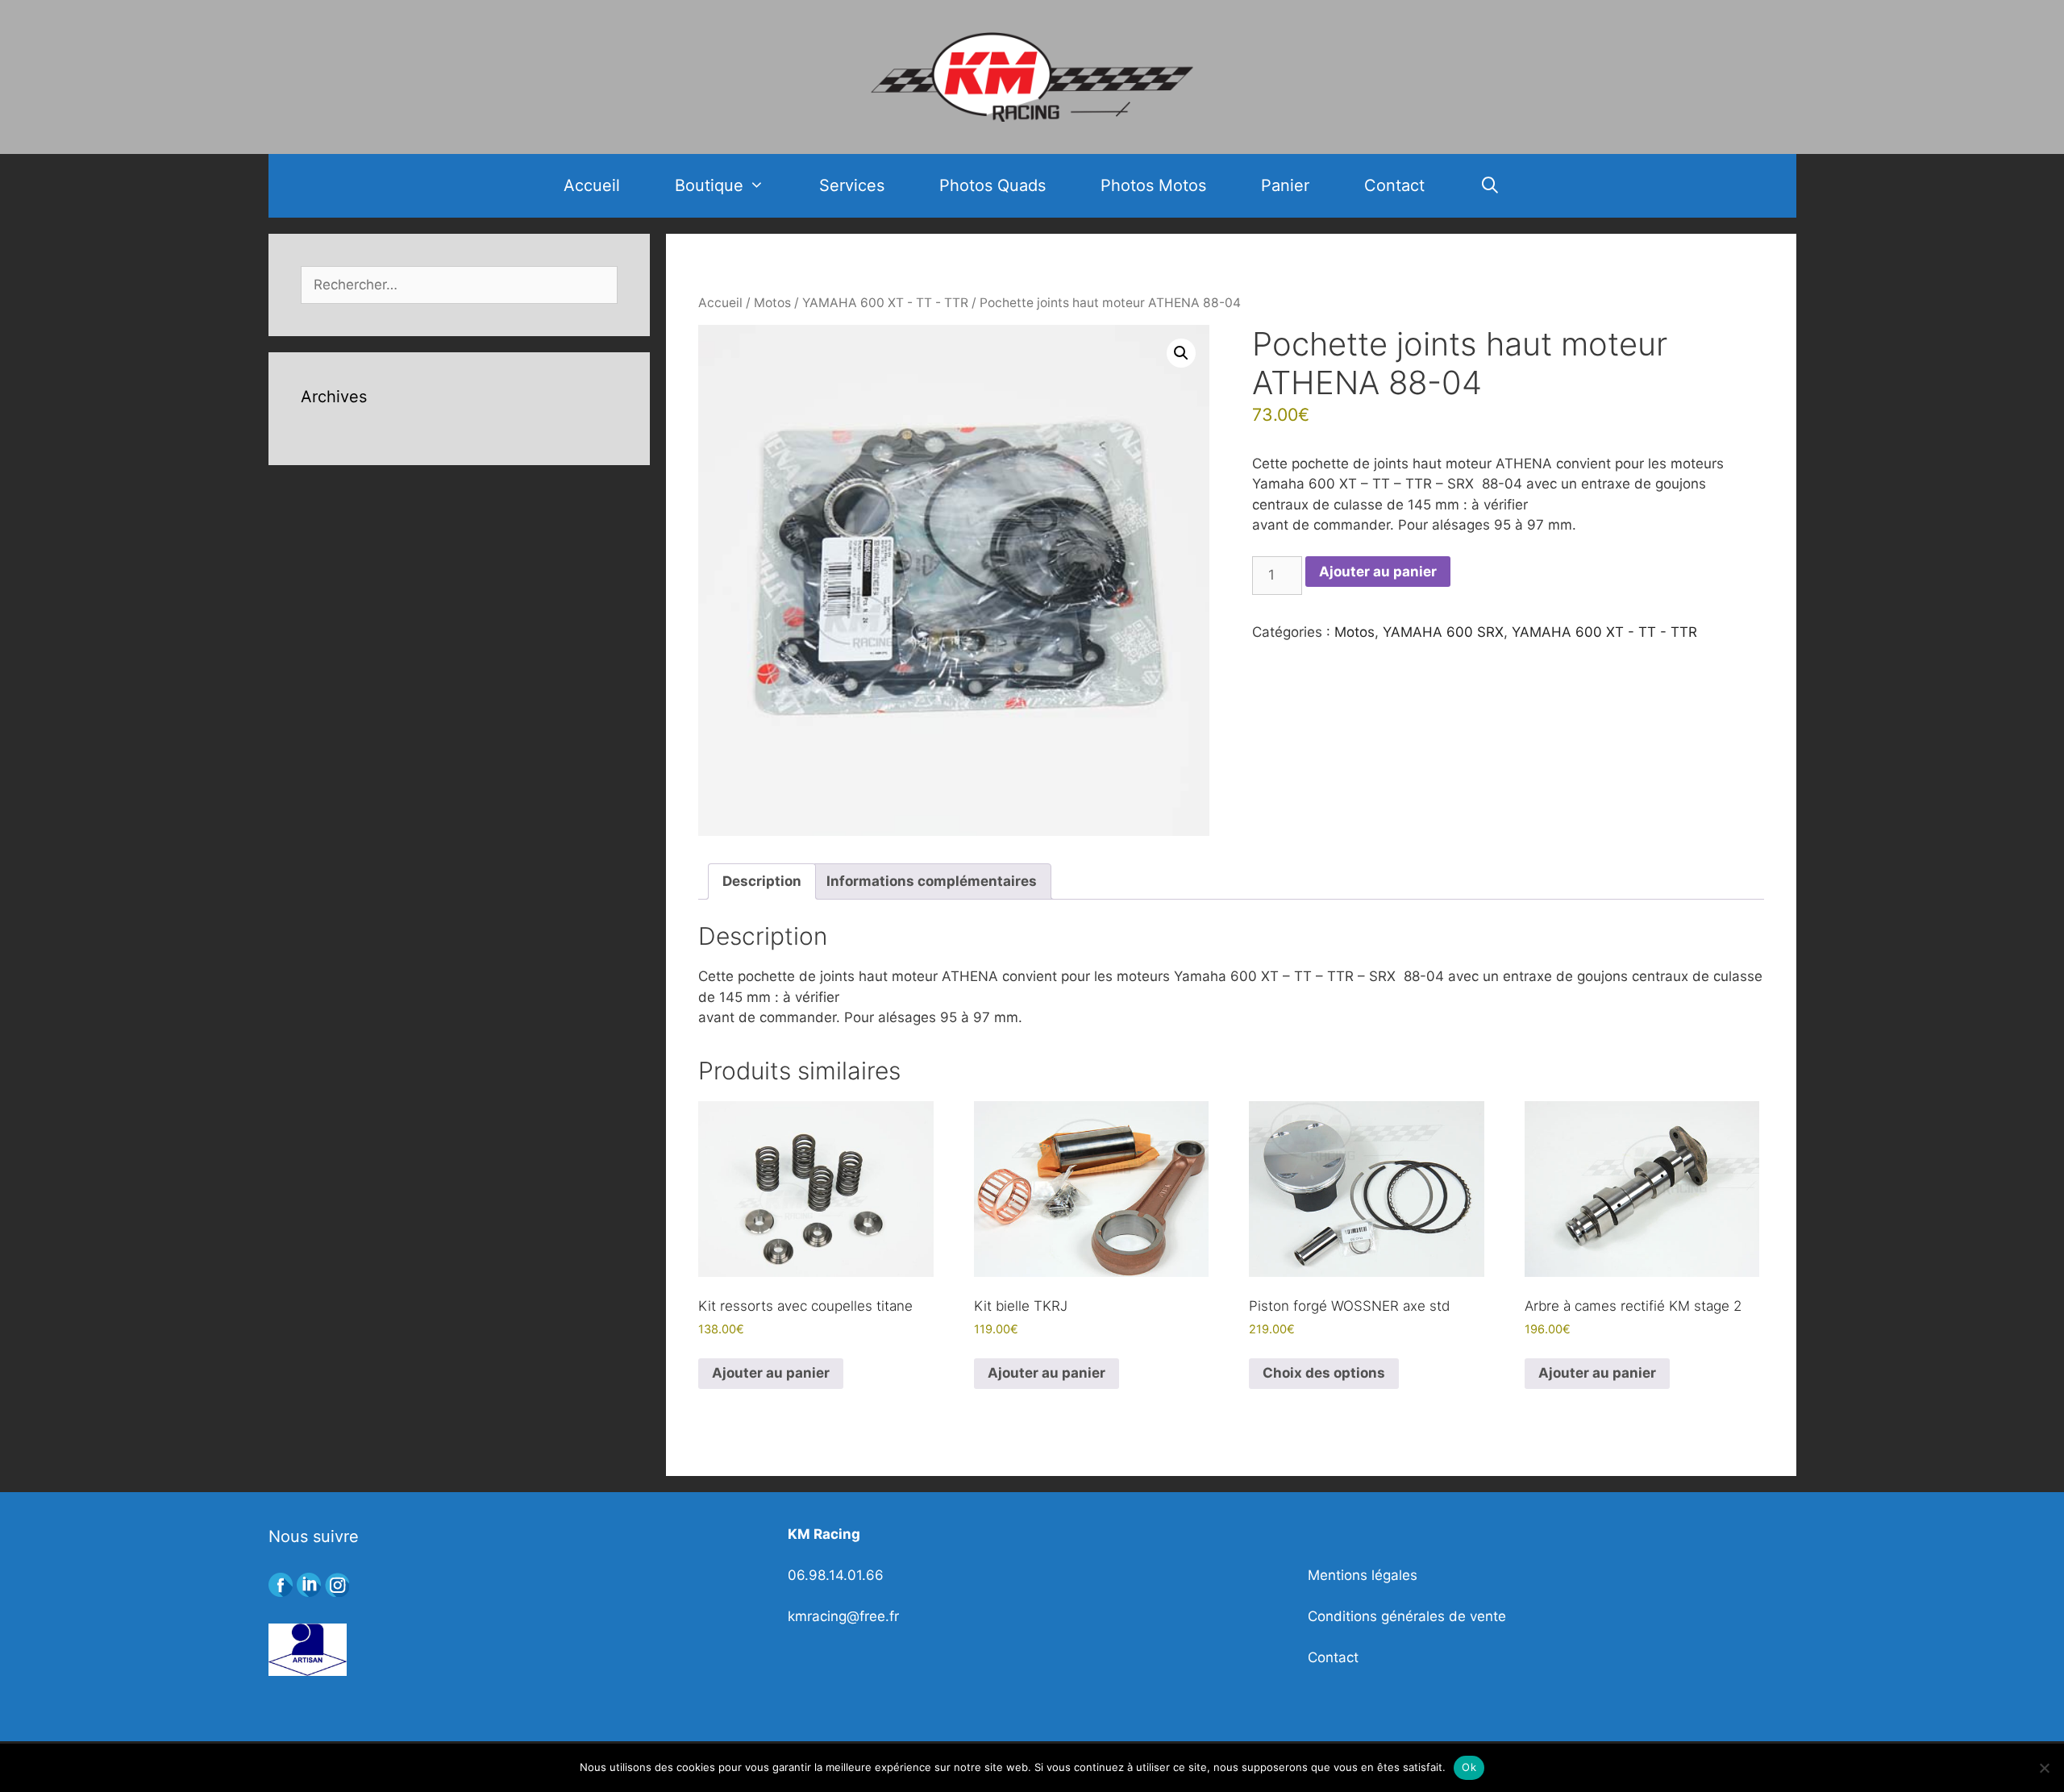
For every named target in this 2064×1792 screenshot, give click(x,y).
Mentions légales (1363, 1575)
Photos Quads (992, 185)
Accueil (592, 185)
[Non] (2044, 1768)
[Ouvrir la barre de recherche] (1490, 186)
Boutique (709, 185)
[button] (1181, 353)
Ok (1469, 1767)
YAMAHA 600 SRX (1443, 632)
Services (852, 185)
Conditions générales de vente (1407, 1616)
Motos (772, 303)
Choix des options (1324, 1373)
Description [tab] (762, 881)
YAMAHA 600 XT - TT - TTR (885, 303)
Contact (1394, 185)
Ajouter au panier (1378, 572)
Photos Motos (1153, 185)
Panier (1285, 185)
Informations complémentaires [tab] (932, 881)
